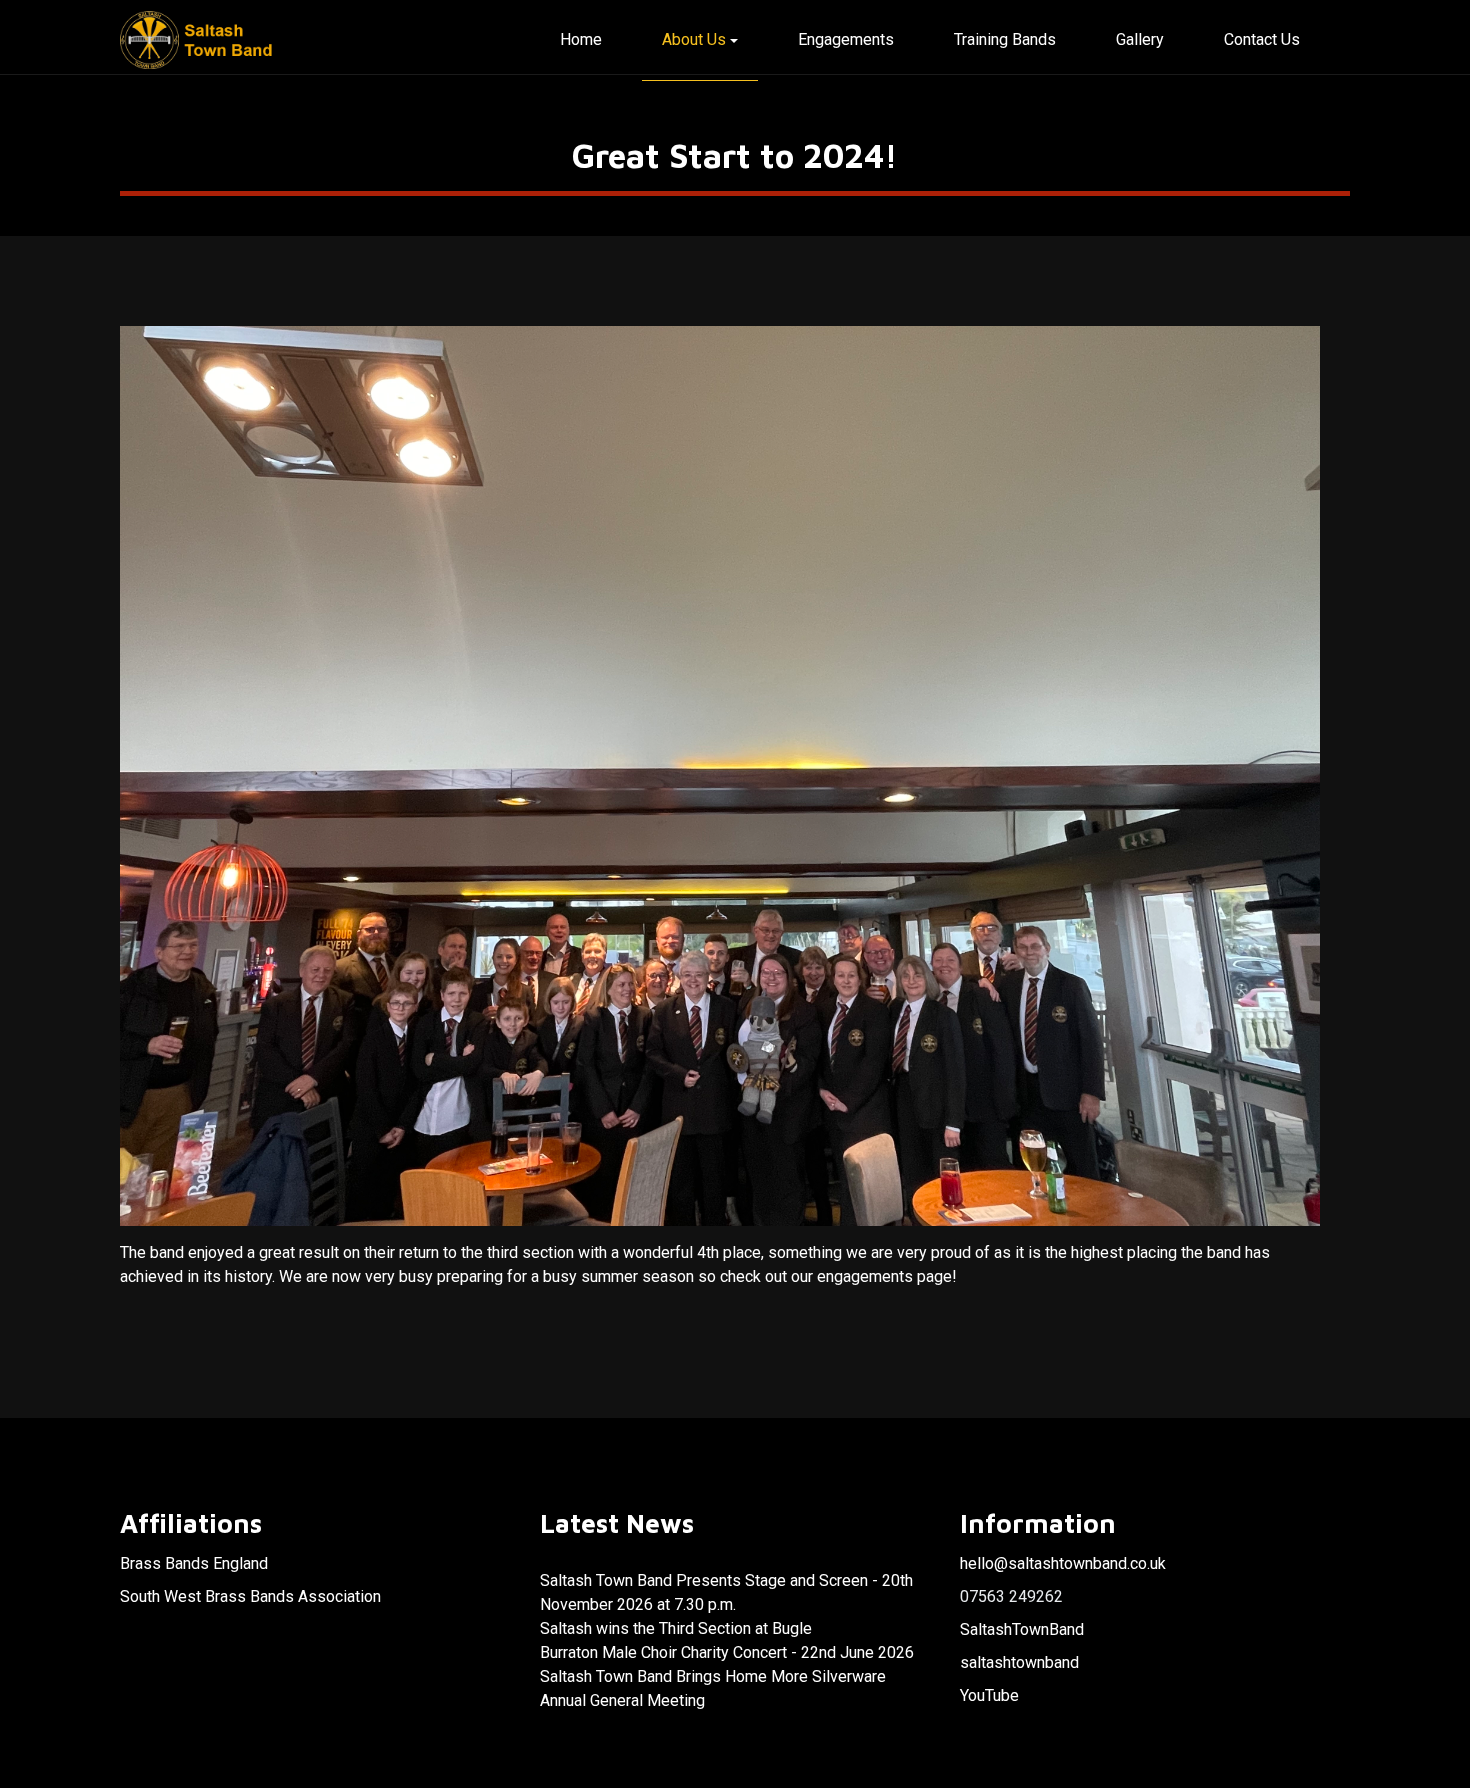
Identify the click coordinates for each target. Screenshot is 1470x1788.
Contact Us (1262, 39)
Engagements (846, 39)
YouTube (989, 1695)
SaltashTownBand (1022, 1629)
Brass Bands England (194, 1563)
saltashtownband (1019, 1662)
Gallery (1140, 39)
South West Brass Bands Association (250, 1596)
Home (581, 39)
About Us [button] (694, 39)
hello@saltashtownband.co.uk (1063, 1563)
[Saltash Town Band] (198, 40)
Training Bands (1005, 39)
